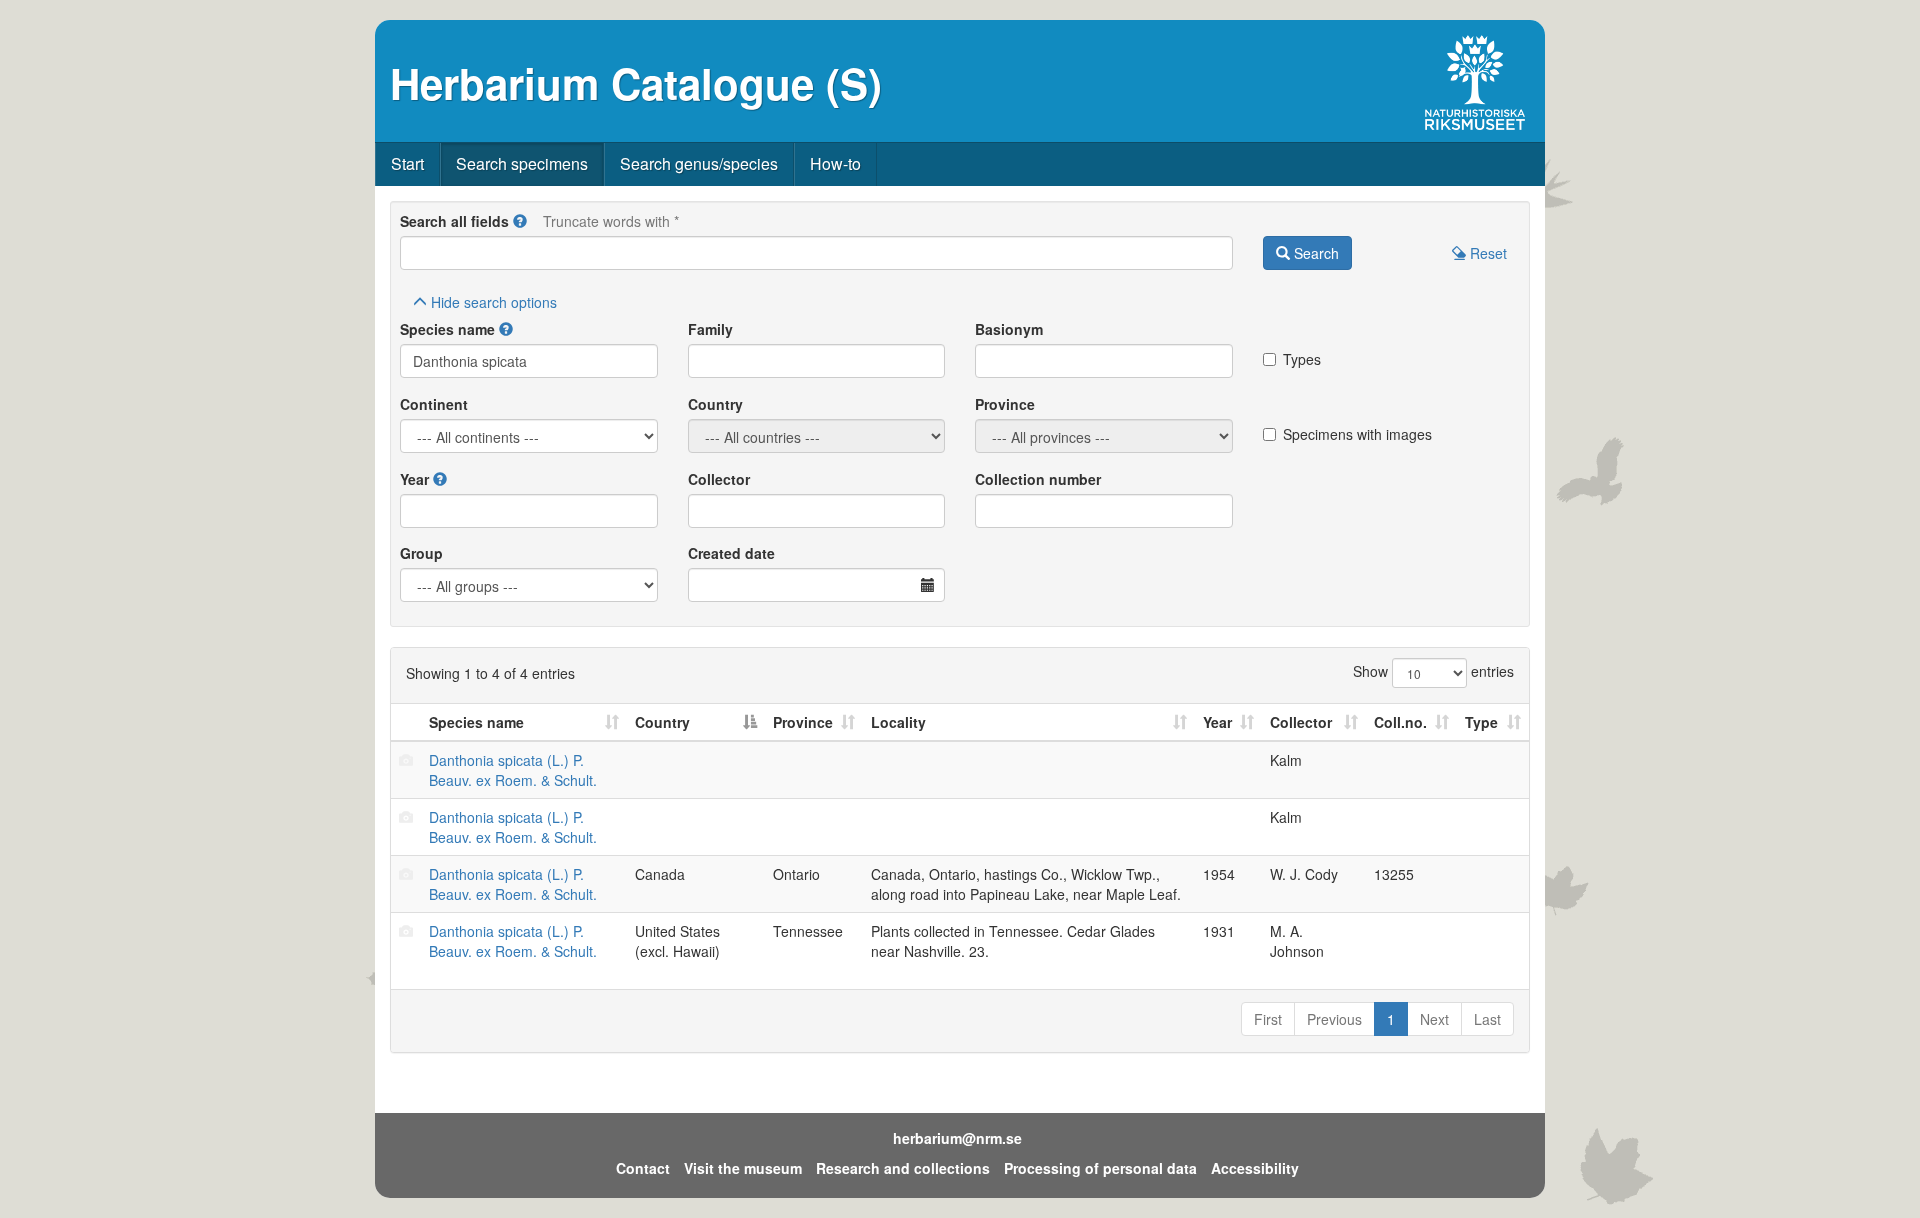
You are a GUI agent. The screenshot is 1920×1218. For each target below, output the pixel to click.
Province (1005, 404)
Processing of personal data (1100, 1168)
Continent (434, 404)
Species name (447, 329)
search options (494, 302)
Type (1481, 722)
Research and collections (903, 1168)
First (1268, 1019)
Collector (719, 479)
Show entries (1433, 671)
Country (715, 404)
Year (414, 479)
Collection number (1038, 479)
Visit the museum (743, 1168)
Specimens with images (1357, 434)
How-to (835, 163)
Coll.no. (1400, 722)
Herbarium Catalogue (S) (636, 83)
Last (1487, 1019)
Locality (898, 722)
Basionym (1009, 329)
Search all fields (454, 221)
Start (407, 163)
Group (421, 553)
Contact (643, 1168)
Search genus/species (699, 163)
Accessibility (1255, 1168)
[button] (520, 221)
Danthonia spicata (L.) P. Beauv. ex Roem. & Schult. (513, 770)
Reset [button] (1486, 253)
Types (1302, 359)
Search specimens (522, 163)
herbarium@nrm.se (957, 1138)
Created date (731, 553)
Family (710, 329)
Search (1314, 253)
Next (1434, 1019)
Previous (1334, 1019)
